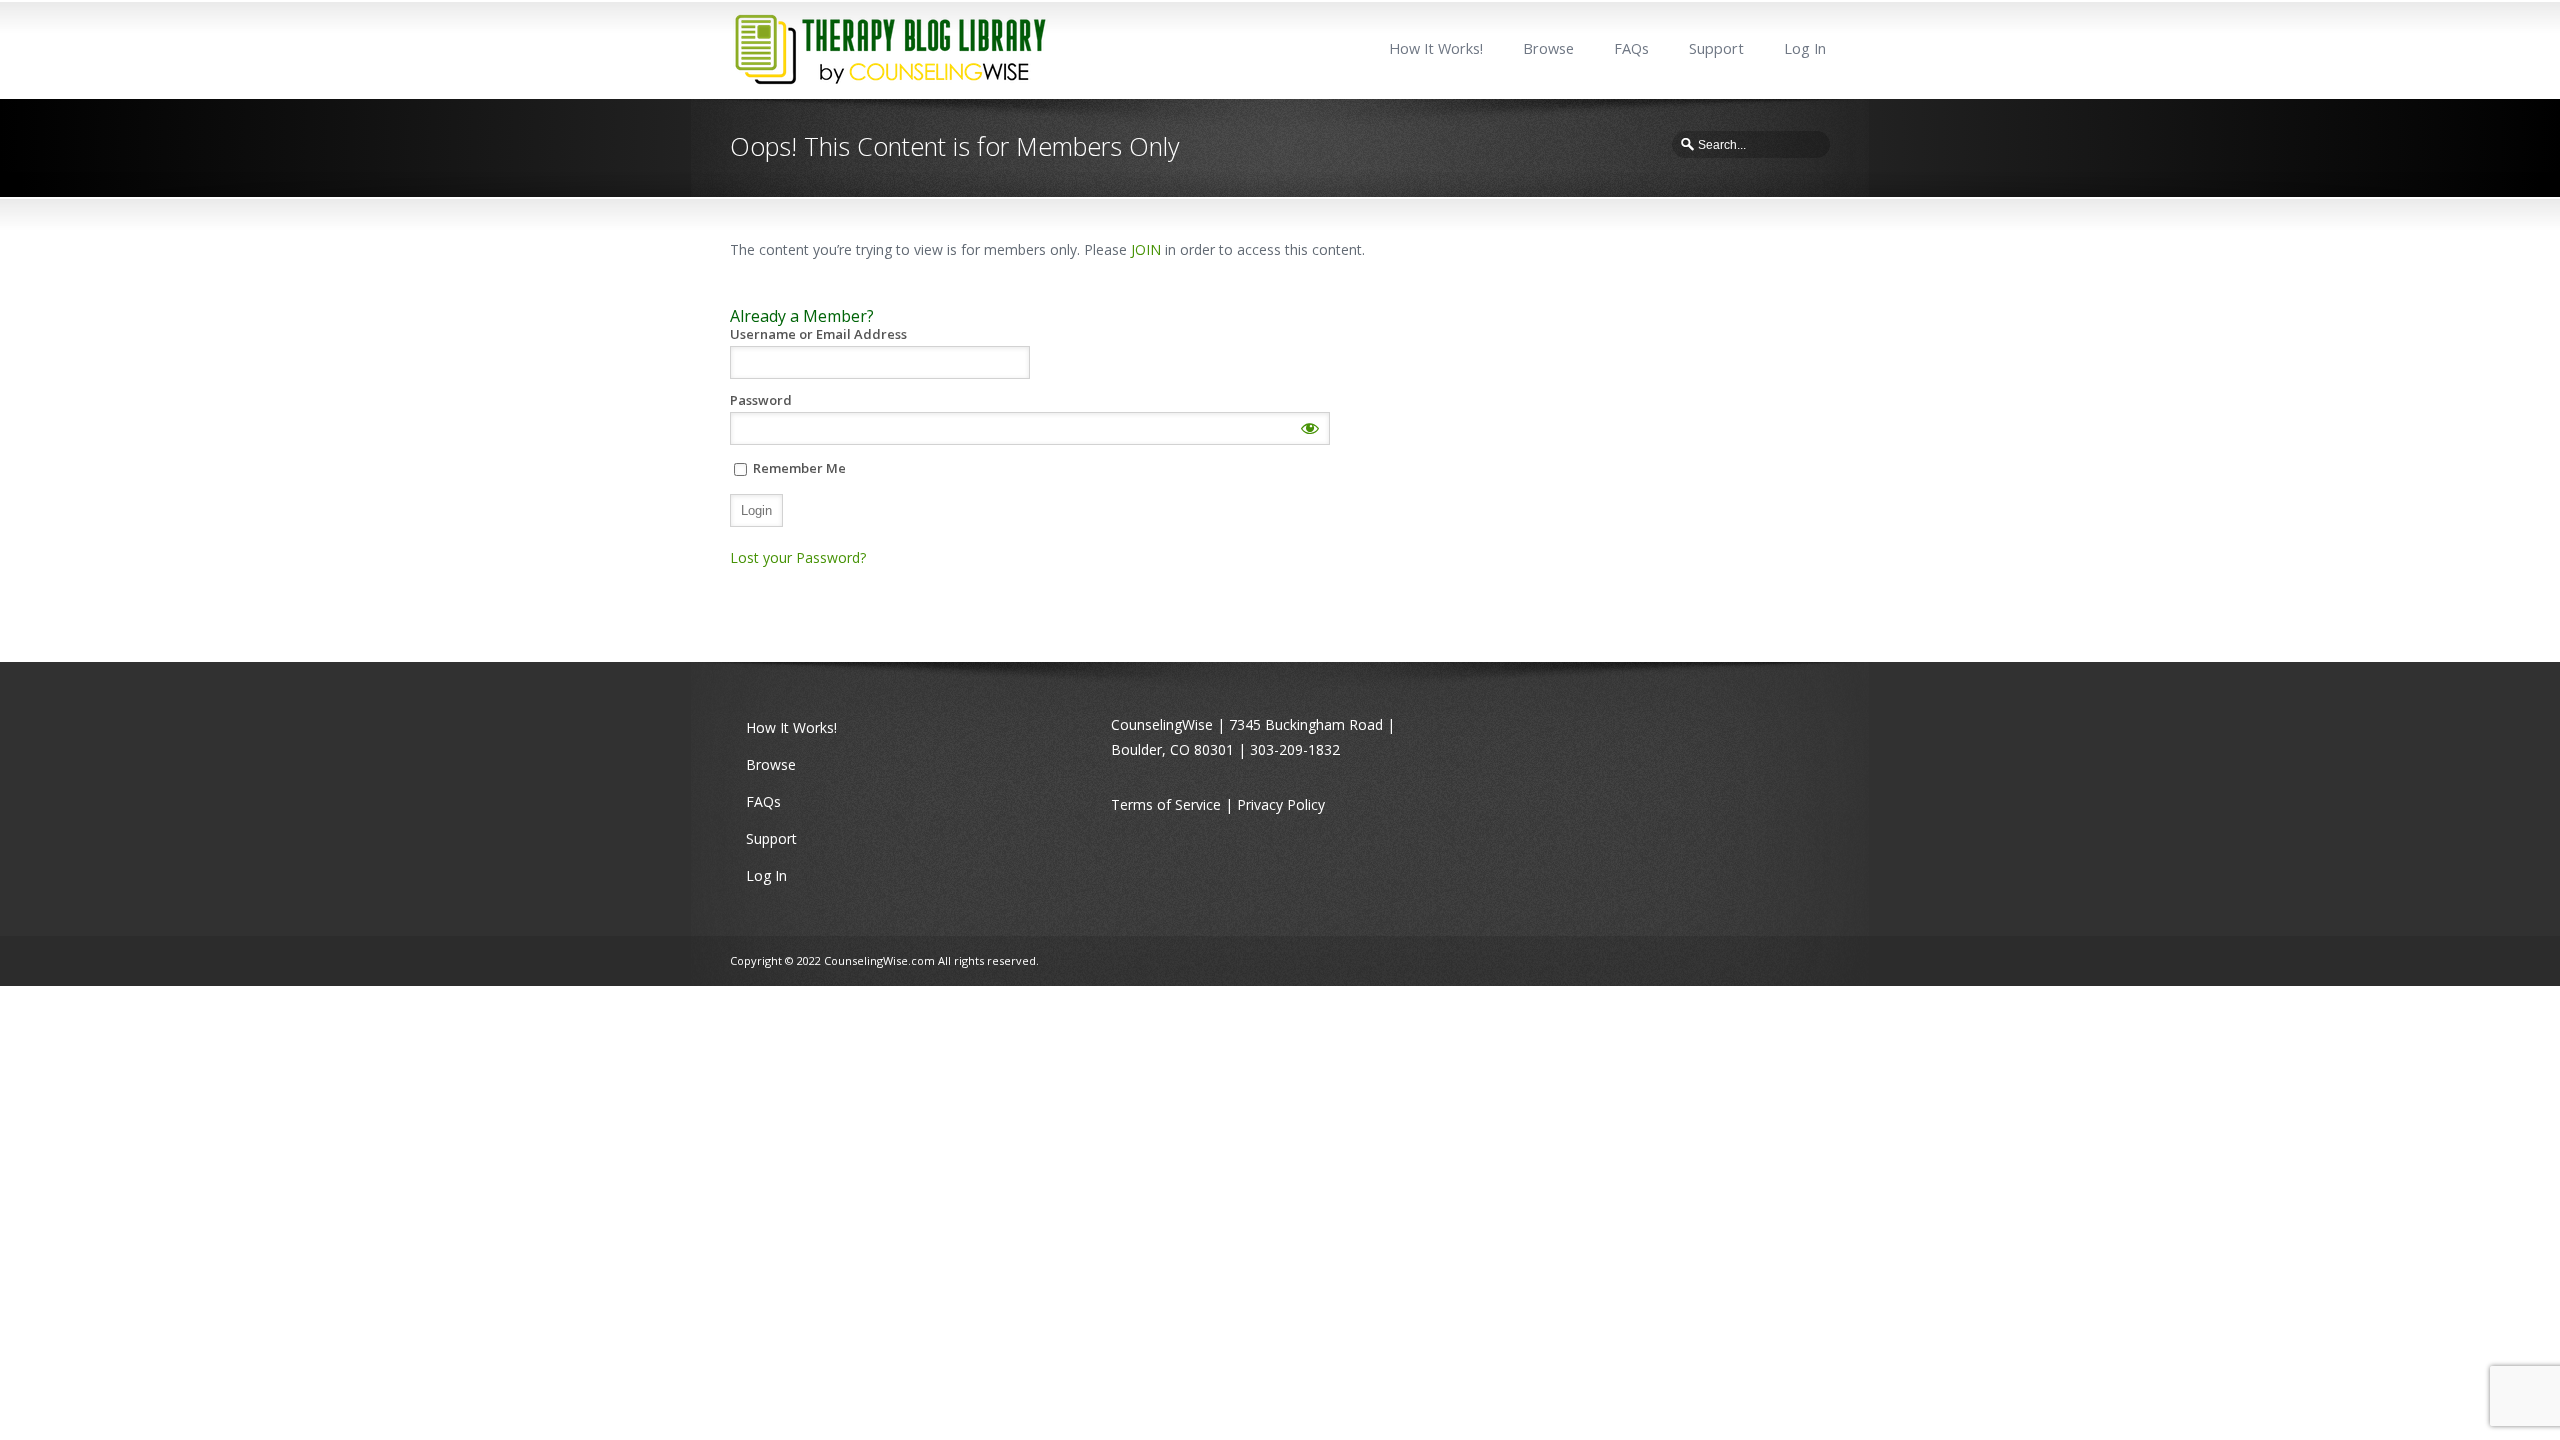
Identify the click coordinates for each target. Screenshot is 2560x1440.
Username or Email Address (818, 334)
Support (1716, 48)
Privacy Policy (1281, 804)
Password (761, 400)
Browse (1548, 48)
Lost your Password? (798, 557)
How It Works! (1436, 48)
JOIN (1146, 249)
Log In (1805, 48)
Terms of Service (1166, 804)
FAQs (1631, 48)
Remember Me (798, 468)
